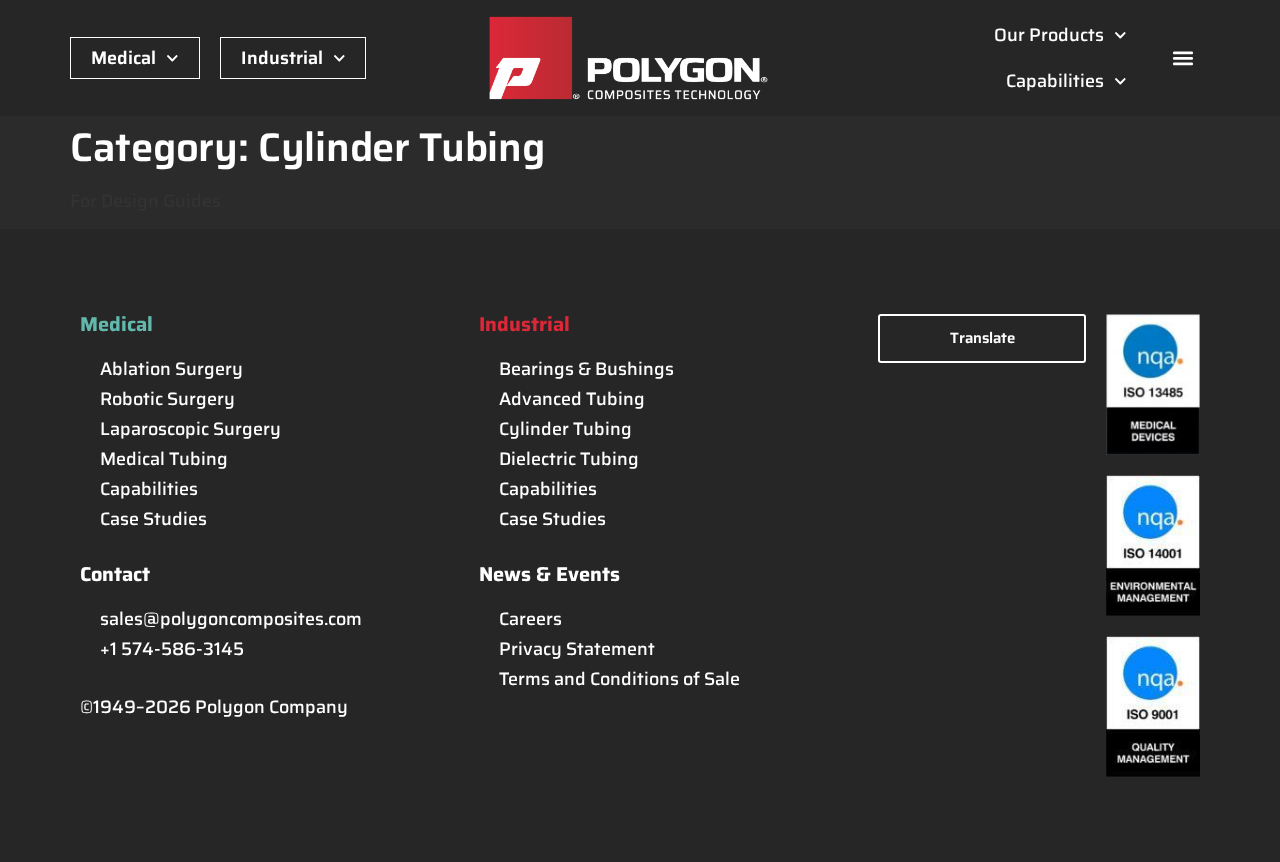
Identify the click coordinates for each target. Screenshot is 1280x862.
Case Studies (153, 519)
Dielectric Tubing (569, 459)
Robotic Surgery (167, 399)
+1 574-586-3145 (172, 649)
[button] (1183, 58)
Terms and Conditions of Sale (619, 679)
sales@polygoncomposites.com (231, 619)
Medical (123, 58)
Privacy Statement (577, 649)
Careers (530, 619)
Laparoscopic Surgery (190, 429)
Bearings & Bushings (586, 369)
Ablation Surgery (171, 369)
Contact (115, 574)
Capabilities (1055, 81)
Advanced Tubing (572, 399)
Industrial (282, 58)
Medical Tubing (164, 459)
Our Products (1049, 35)
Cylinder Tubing (565, 429)
